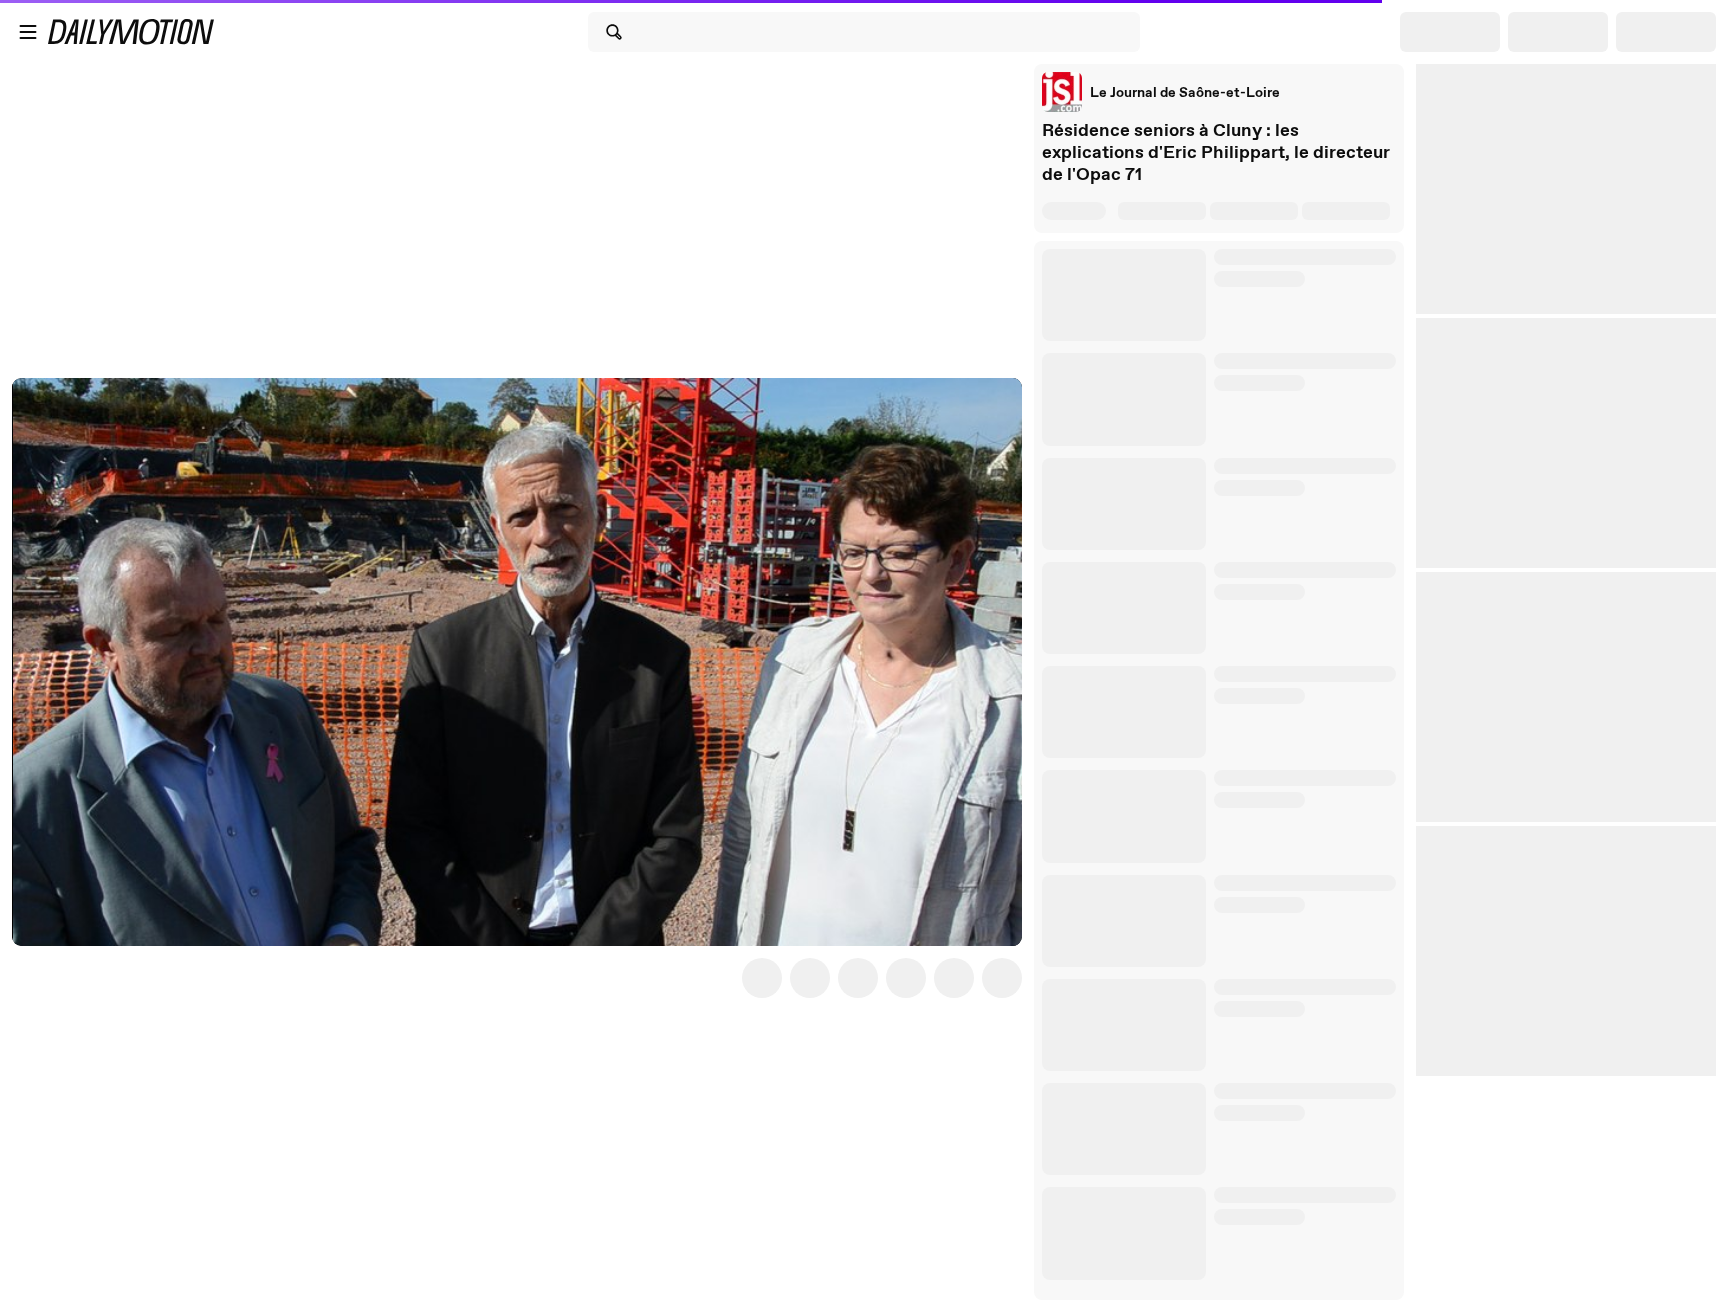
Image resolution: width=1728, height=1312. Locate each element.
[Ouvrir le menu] (28, 32)
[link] (1161, 92)
